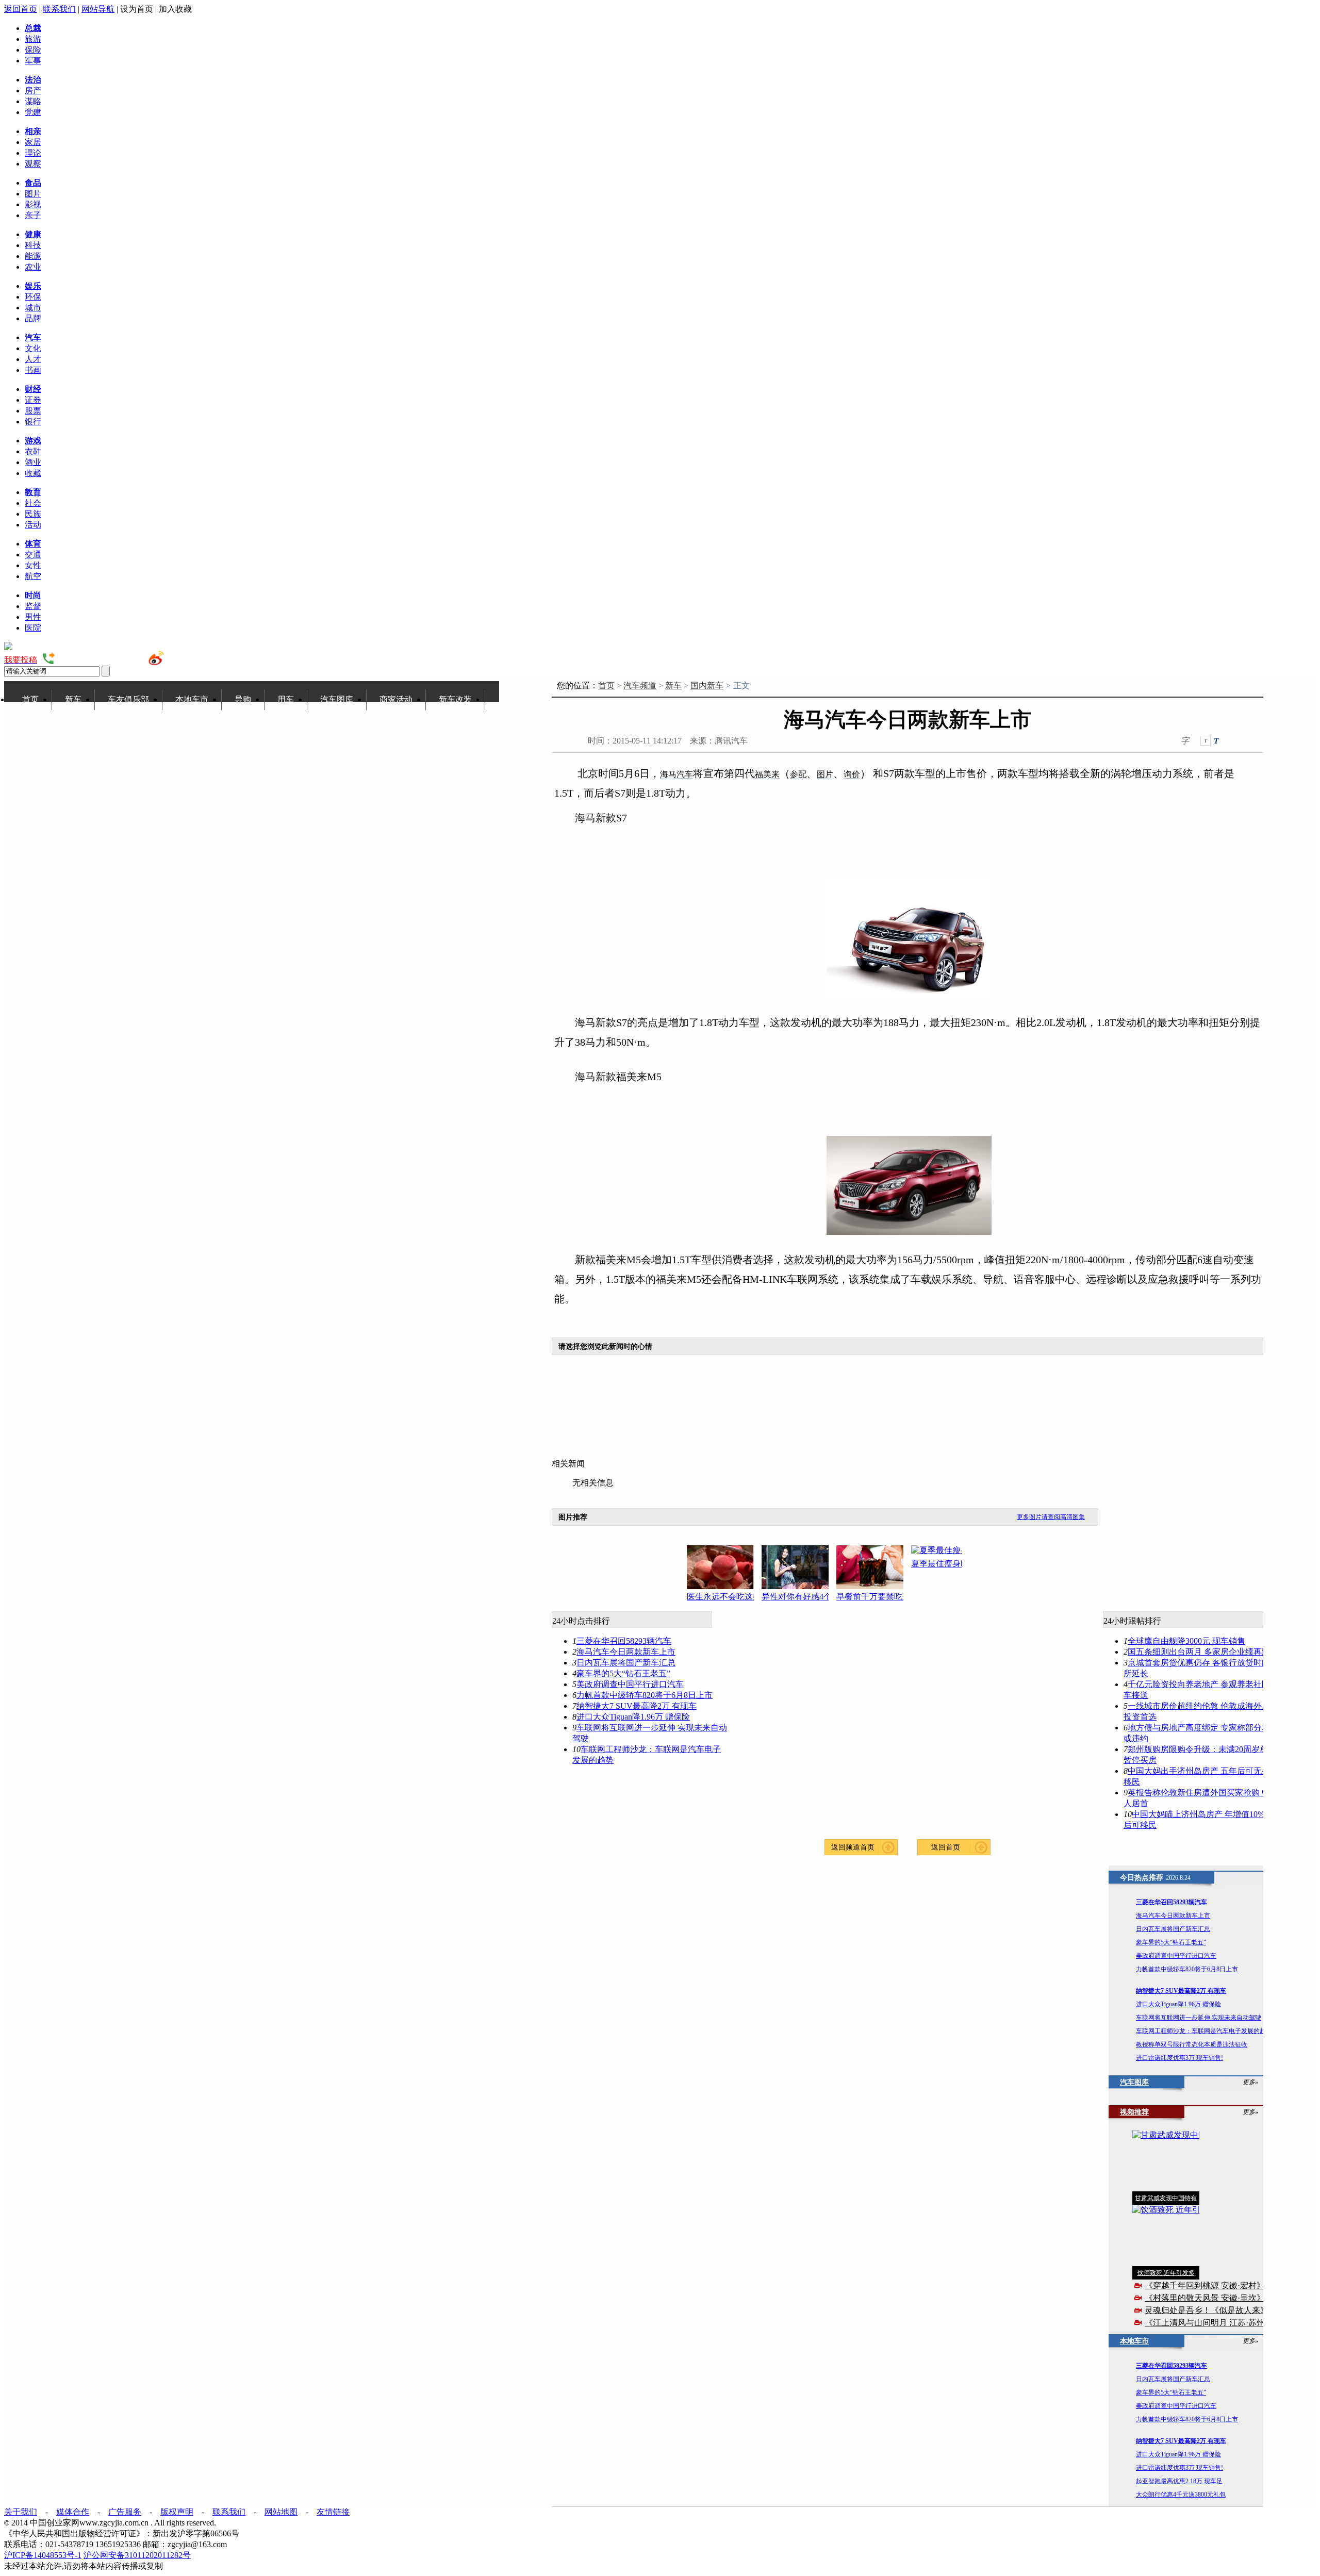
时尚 (33, 595)
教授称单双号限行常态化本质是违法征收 (1192, 2044)
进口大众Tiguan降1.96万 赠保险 (633, 1717)
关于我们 (21, 2512)
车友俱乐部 (128, 699)
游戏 (33, 441)
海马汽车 (676, 774)
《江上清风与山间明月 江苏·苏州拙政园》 (1221, 2323)
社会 (33, 503)
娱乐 (33, 286)
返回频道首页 (853, 1847)
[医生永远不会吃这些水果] (724, 1567)
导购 (243, 699)
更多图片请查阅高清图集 (1051, 1517)
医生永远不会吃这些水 (720, 1597)
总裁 (33, 28)
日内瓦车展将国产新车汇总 (626, 1663)
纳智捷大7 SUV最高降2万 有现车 (637, 1706)
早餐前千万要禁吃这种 (870, 1597)
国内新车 (707, 686)
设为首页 (137, 9)
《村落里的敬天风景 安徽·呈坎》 (1205, 2298)
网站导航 (98, 9)
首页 (30, 699)
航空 (33, 576)
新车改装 (455, 699)
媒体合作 (73, 2512)
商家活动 (396, 699)
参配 (798, 774)
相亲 (33, 131)
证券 (33, 400)
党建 (33, 112)
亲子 (33, 215)
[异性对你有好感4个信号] (799, 1567)
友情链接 (333, 2512)
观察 (33, 164)
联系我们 (59, 9)
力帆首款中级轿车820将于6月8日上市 (645, 1695)
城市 (33, 308)
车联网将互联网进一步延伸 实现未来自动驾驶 (1199, 2018)
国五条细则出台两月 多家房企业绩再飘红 (1203, 1652)
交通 (33, 555)
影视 (33, 204)
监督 (33, 606)
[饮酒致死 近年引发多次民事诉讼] (1166, 2235)
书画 (33, 370)
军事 (33, 61)
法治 (33, 80)
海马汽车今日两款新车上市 (626, 1652)
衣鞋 (33, 451)
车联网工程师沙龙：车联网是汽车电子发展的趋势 (1204, 2031)
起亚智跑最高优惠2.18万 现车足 (1179, 2481)
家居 (33, 142)
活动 (33, 525)
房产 (33, 90)
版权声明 (177, 2512)
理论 (33, 153)
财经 (33, 389)
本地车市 (192, 699)
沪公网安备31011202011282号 (137, 2555)
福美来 (767, 774)
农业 (33, 267)
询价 (852, 774)
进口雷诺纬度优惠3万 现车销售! (1179, 2058)
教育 (33, 492)
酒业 (33, 462)
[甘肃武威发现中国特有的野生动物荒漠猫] (1166, 2161)
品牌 (33, 318)
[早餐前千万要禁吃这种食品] (874, 1567)
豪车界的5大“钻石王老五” (623, 1673)
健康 (33, 234)
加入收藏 (175, 9)
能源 (33, 256)
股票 (33, 411)
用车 (286, 699)
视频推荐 (1134, 2112)
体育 (33, 544)
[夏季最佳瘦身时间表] (948, 1551)
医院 (33, 628)
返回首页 (21, 9)
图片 (33, 194)
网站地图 (281, 2512)
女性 (33, 565)
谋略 (33, 101)
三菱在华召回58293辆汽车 (624, 1641)
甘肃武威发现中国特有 (1166, 2198)
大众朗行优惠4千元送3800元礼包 (1181, 2495)
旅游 (33, 39)
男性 (33, 617)
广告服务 (125, 2512)
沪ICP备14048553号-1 (43, 2555)
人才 (33, 359)
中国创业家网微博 (199, 660)
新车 (73, 699)
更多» (1250, 2082)
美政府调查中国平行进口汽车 (630, 1684)
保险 (33, 50)
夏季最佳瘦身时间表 (945, 1564)
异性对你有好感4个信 (795, 1597)
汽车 (33, 337)
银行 (33, 422)
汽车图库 (337, 699)
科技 (33, 245)
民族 (33, 514)
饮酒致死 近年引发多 (1166, 2273)
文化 (33, 348)
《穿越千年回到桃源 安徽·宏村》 (1205, 2285)
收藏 (33, 473)
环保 (33, 297)
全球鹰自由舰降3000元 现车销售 (1186, 1641)
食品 (33, 183)
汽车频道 (640, 686)
